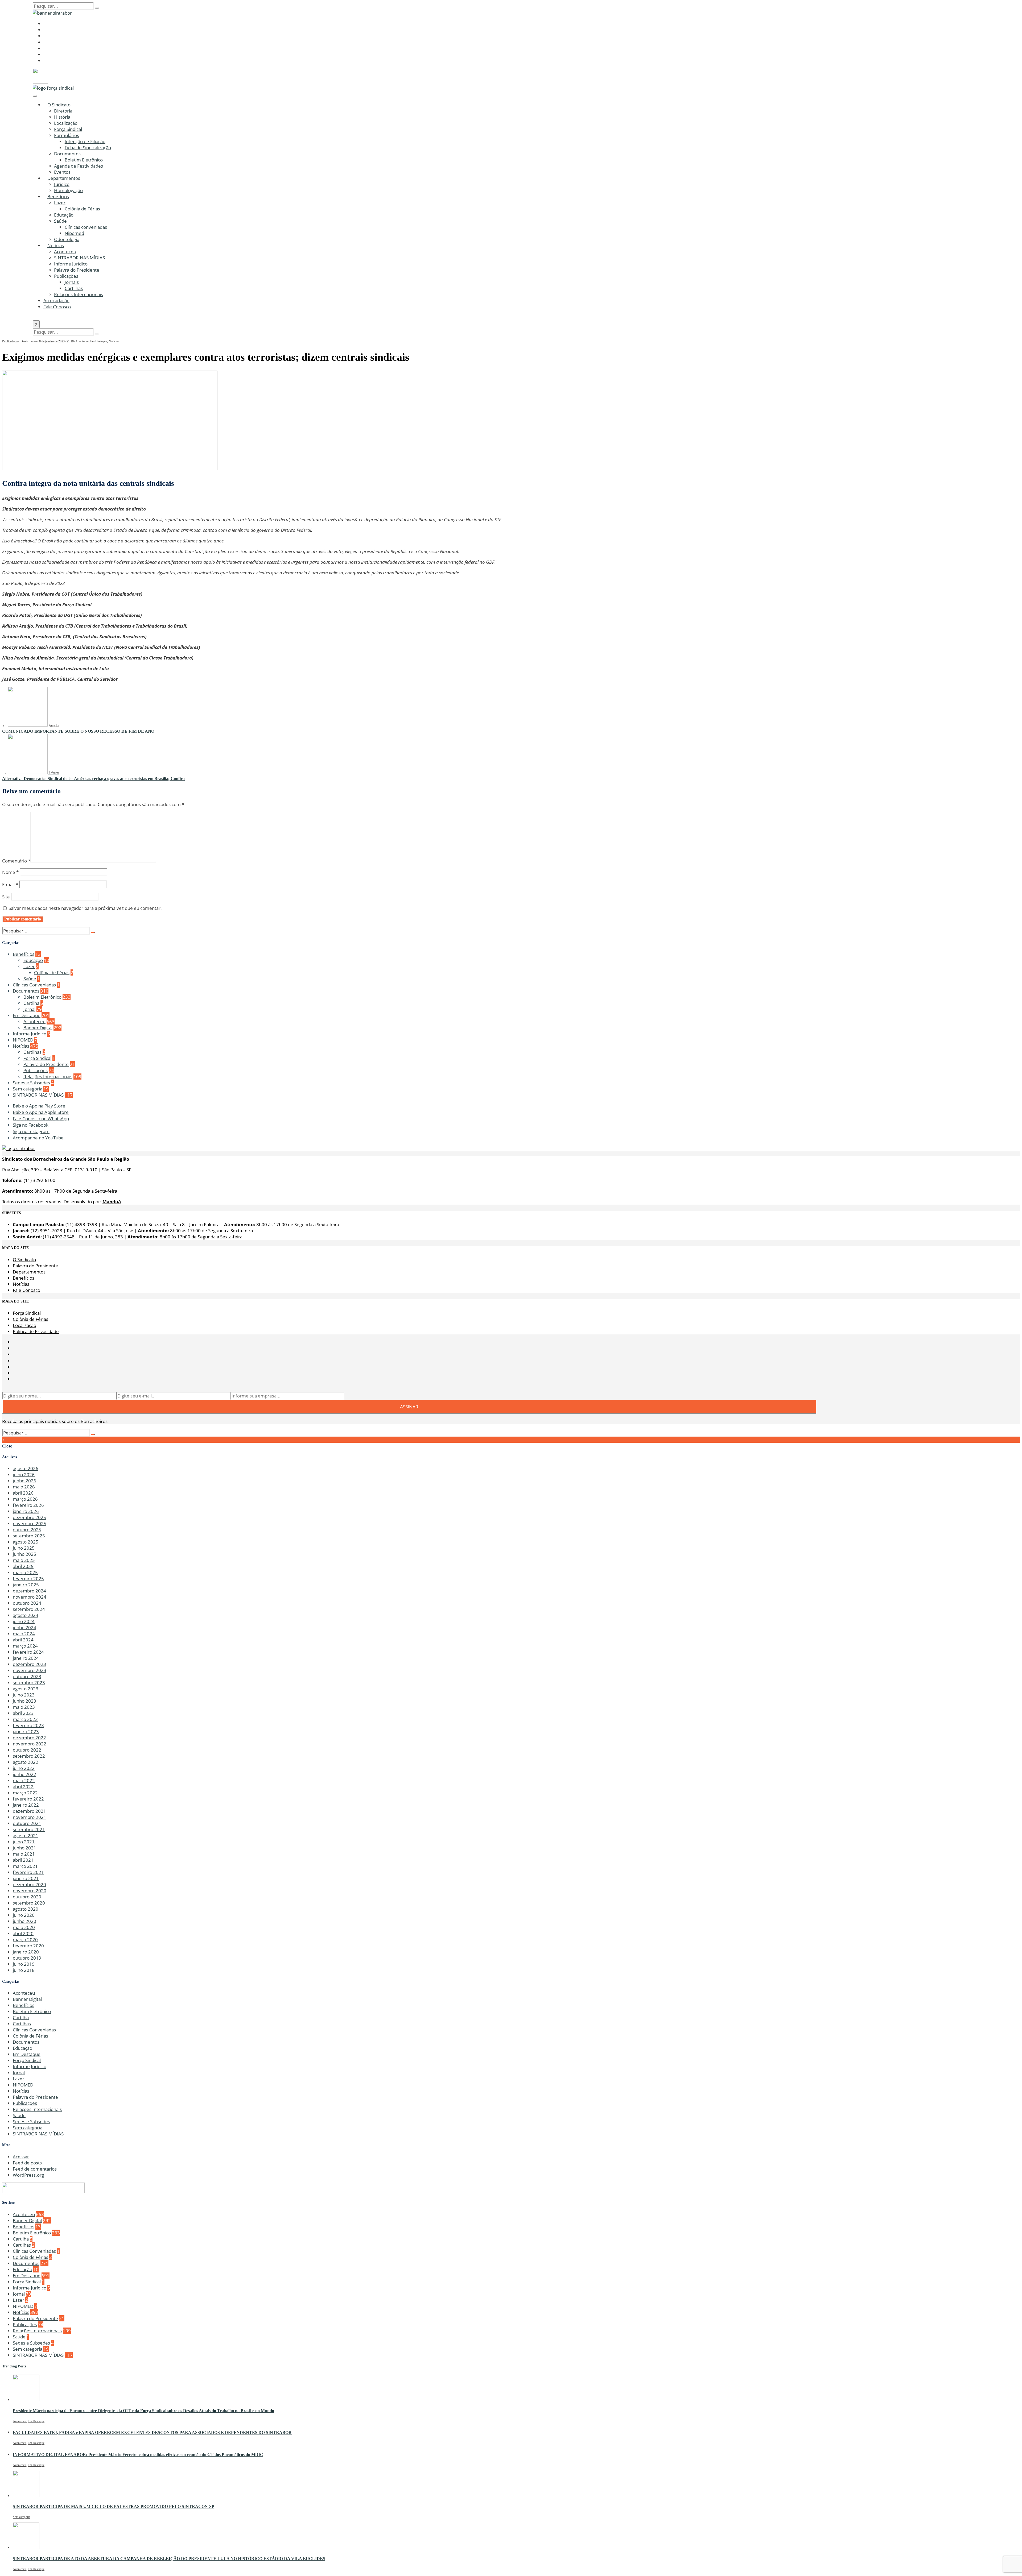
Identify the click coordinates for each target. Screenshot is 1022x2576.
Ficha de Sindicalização (88, 148)
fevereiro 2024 (28, 1652)
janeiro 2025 (26, 1585)
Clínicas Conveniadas (34, 985)
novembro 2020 (30, 1891)
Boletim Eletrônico (84, 160)
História (62, 117)
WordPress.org (28, 2175)
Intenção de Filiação (85, 141)
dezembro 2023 (29, 1664)
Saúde (60, 221)
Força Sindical (68, 129)
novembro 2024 (30, 1597)
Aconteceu (65, 252)
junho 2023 (24, 1701)
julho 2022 (24, 1768)
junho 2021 (24, 1848)
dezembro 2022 (29, 1738)
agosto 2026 (26, 1468)
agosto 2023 (26, 1689)
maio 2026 (24, 1487)
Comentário (16, 861)
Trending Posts (14, 2366)
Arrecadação (56, 300)
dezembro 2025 (29, 1517)
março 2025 (25, 1572)
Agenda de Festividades (79, 166)
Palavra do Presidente (77, 270)
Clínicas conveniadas (86, 227)
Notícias (56, 245)
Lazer (60, 203)
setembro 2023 (29, 1683)
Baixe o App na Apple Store (41, 1112)
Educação (64, 215)
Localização (66, 123)
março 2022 (25, 1793)
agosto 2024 (26, 1615)
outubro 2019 (27, 1958)
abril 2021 (23, 1860)
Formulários (67, 135)
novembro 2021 (30, 1817)
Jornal (29, 1009)
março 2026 (25, 1499)
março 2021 (25, 1866)
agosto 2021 (26, 1835)
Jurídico (62, 184)
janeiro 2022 (26, 1805)
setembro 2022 (29, 1756)
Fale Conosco (57, 307)
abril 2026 (23, 1493)
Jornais (72, 282)
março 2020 (25, 1940)
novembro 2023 (30, 1670)
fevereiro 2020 (28, 1946)
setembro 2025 (29, 1536)
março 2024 (25, 1646)
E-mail (10, 884)
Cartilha (31, 1003)
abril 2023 (23, 1713)
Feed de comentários (35, 2169)
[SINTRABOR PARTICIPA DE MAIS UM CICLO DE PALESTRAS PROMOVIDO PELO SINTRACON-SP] (26, 2496)
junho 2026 (24, 1481)
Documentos (67, 154)
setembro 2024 (29, 1609)
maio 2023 (24, 1707)
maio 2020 (24, 1927)
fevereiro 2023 (28, 1725)
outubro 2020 (27, 1897)
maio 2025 (24, 1560)
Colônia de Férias (82, 209)
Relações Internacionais (79, 294)
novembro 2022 (30, 1744)
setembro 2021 (29, 1829)
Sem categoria (28, 1089)
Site (6, 897)
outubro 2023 (27, 1676)
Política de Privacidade (36, 1331)
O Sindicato (59, 105)
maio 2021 (24, 1854)
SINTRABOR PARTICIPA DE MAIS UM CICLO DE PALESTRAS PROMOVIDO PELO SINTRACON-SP (114, 2506)
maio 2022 (24, 1780)
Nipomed (74, 233)
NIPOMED (23, 1040)
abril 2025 (23, 1566)
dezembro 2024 (29, 1591)
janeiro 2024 (26, 1658)
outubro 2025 (27, 1530)
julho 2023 (24, 1695)
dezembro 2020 (29, 1884)
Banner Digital (38, 1028)
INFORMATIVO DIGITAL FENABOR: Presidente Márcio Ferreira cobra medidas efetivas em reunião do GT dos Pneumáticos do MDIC (138, 2455)
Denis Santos (29, 341)
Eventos (62, 172)
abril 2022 (23, 1787)
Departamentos (64, 178)
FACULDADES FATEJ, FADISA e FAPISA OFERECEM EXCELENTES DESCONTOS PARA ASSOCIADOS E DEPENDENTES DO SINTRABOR (152, 2432)
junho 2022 (24, 1774)
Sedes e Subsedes (31, 1083)
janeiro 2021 (26, 1878)
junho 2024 (24, 1627)
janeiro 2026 (26, 1511)
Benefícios (58, 196)
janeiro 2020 (26, 1952)
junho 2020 (24, 1921)
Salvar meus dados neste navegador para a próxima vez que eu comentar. (85, 908)
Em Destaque (99, 341)
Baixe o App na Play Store (39, 1106)
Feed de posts (27, 2163)
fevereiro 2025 (28, 1579)
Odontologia (67, 239)
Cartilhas (74, 288)
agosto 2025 (26, 1542)
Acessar (21, 2157)
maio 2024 (24, 1634)
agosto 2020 (26, 1909)
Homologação (68, 190)
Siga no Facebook (31, 1125)
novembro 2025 (30, 1523)
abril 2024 (23, 1640)
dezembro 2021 (29, 1811)
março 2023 (25, 1719)
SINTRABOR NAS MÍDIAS (79, 258)
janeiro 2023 (26, 1731)
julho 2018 (24, 1970)
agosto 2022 (26, 1762)
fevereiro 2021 (28, 1872)
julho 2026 (24, 1474)
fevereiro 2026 (28, 1505)
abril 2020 (23, 1933)
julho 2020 (24, 1915)
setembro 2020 (29, 1903)
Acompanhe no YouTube (38, 1138)
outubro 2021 (27, 1823)
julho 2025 (24, 1548)
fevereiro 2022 (28, 1799)
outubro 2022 (27, 1750)
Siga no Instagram (31, 1131)
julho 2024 (24, 1621)
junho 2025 (24, 1554)
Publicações (66, 276)
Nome (10, 872)
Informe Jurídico (71, 264)
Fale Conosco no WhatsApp (41, 1119)
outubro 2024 (27, 1603)
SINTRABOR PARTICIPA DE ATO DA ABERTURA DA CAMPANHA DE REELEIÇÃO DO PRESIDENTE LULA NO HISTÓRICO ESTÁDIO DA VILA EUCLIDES (169, 2559)
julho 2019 (24, 1964)
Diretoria (63, 111)
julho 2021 (24, 1842)
